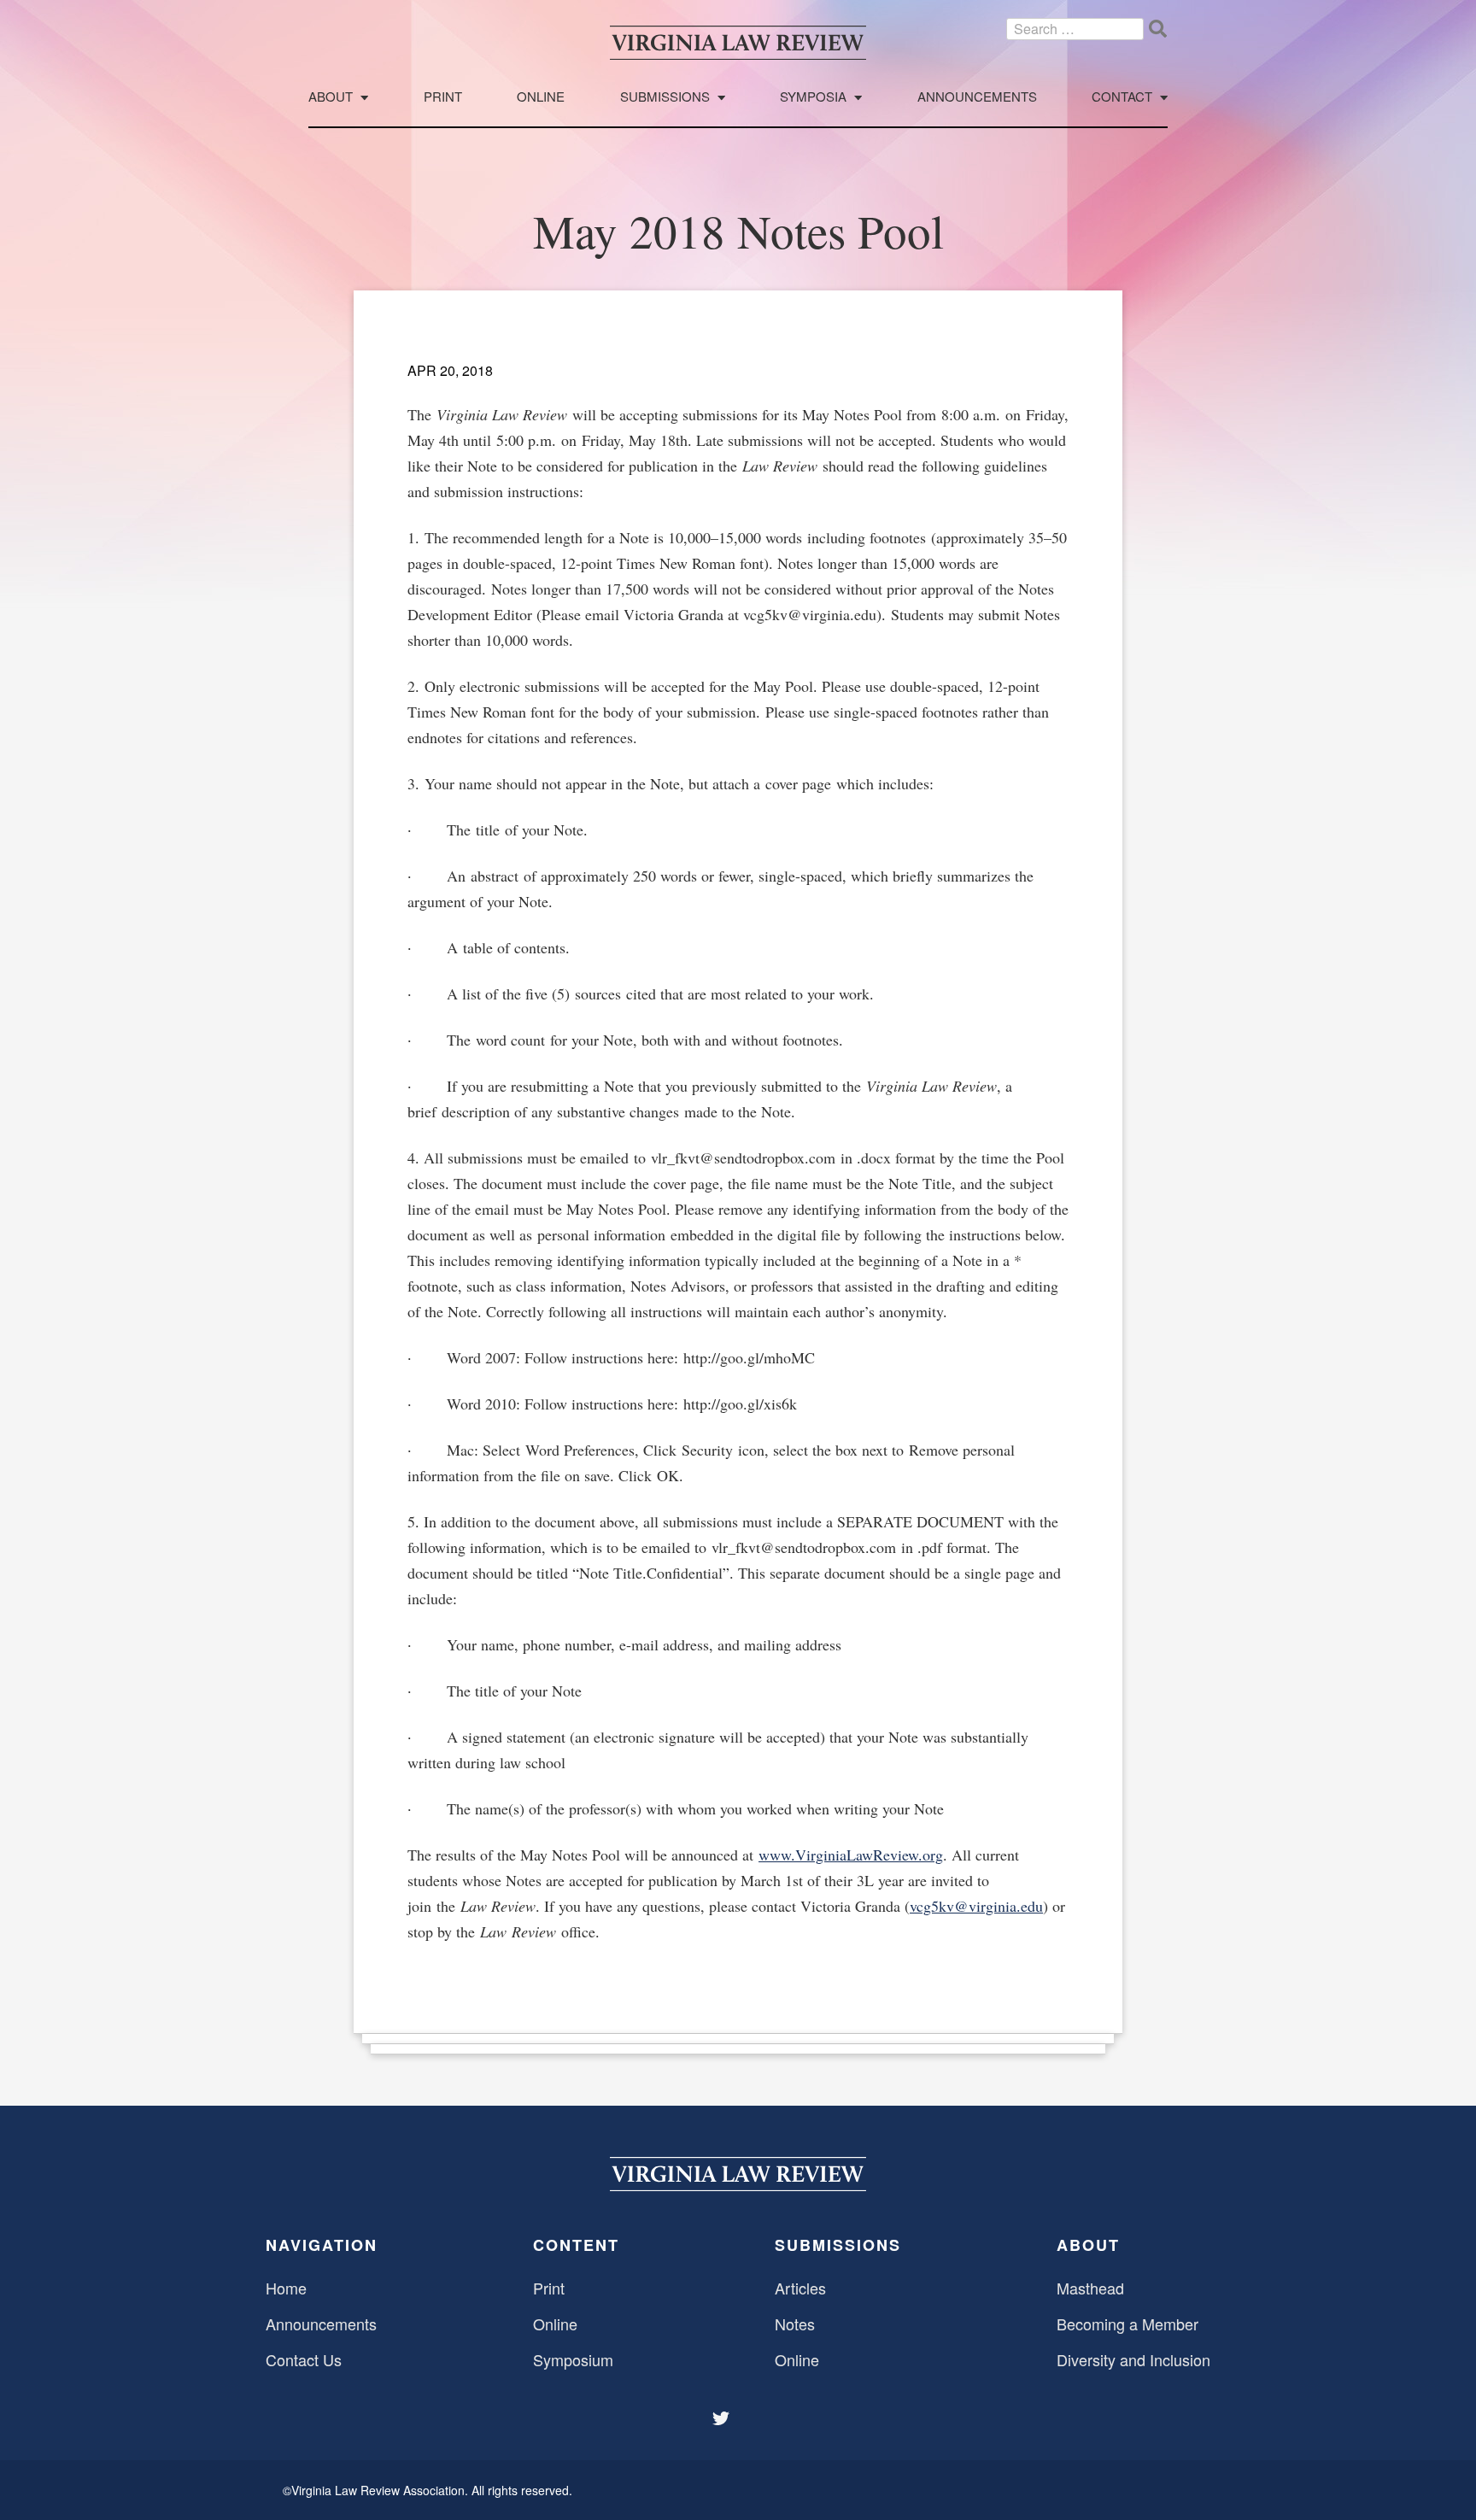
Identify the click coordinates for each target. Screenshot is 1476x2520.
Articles (800, 2288)
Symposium (573, 2359)
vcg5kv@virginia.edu (976, 1906)
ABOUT (1088, 2245)
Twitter (723, 2418)
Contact (1122, 97)
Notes (795, 2324)
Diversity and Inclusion (1133, 2359)
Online (541, 97)
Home (286, 2288)
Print (443, 97)
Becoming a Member (1127, 2324)
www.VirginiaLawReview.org (851, 1855)
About (331, 97)
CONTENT (576, 2245)
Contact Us (304, 2359)
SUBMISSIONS (838, 2245)
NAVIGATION (322, 2245)
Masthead (1090, 2288)
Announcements (977, 97)
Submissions (665, 97)
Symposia (813, 97)
